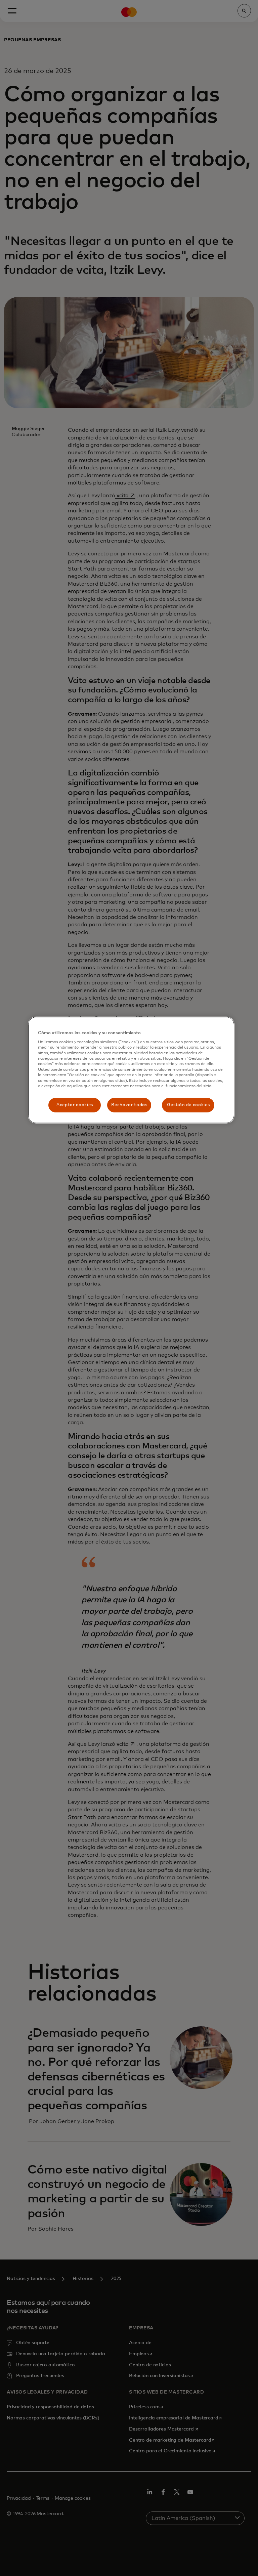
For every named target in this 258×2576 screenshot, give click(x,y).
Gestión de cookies (188, 1105)
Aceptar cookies (75, 1105)
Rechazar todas (129, 1105)
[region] (131, 1070)
